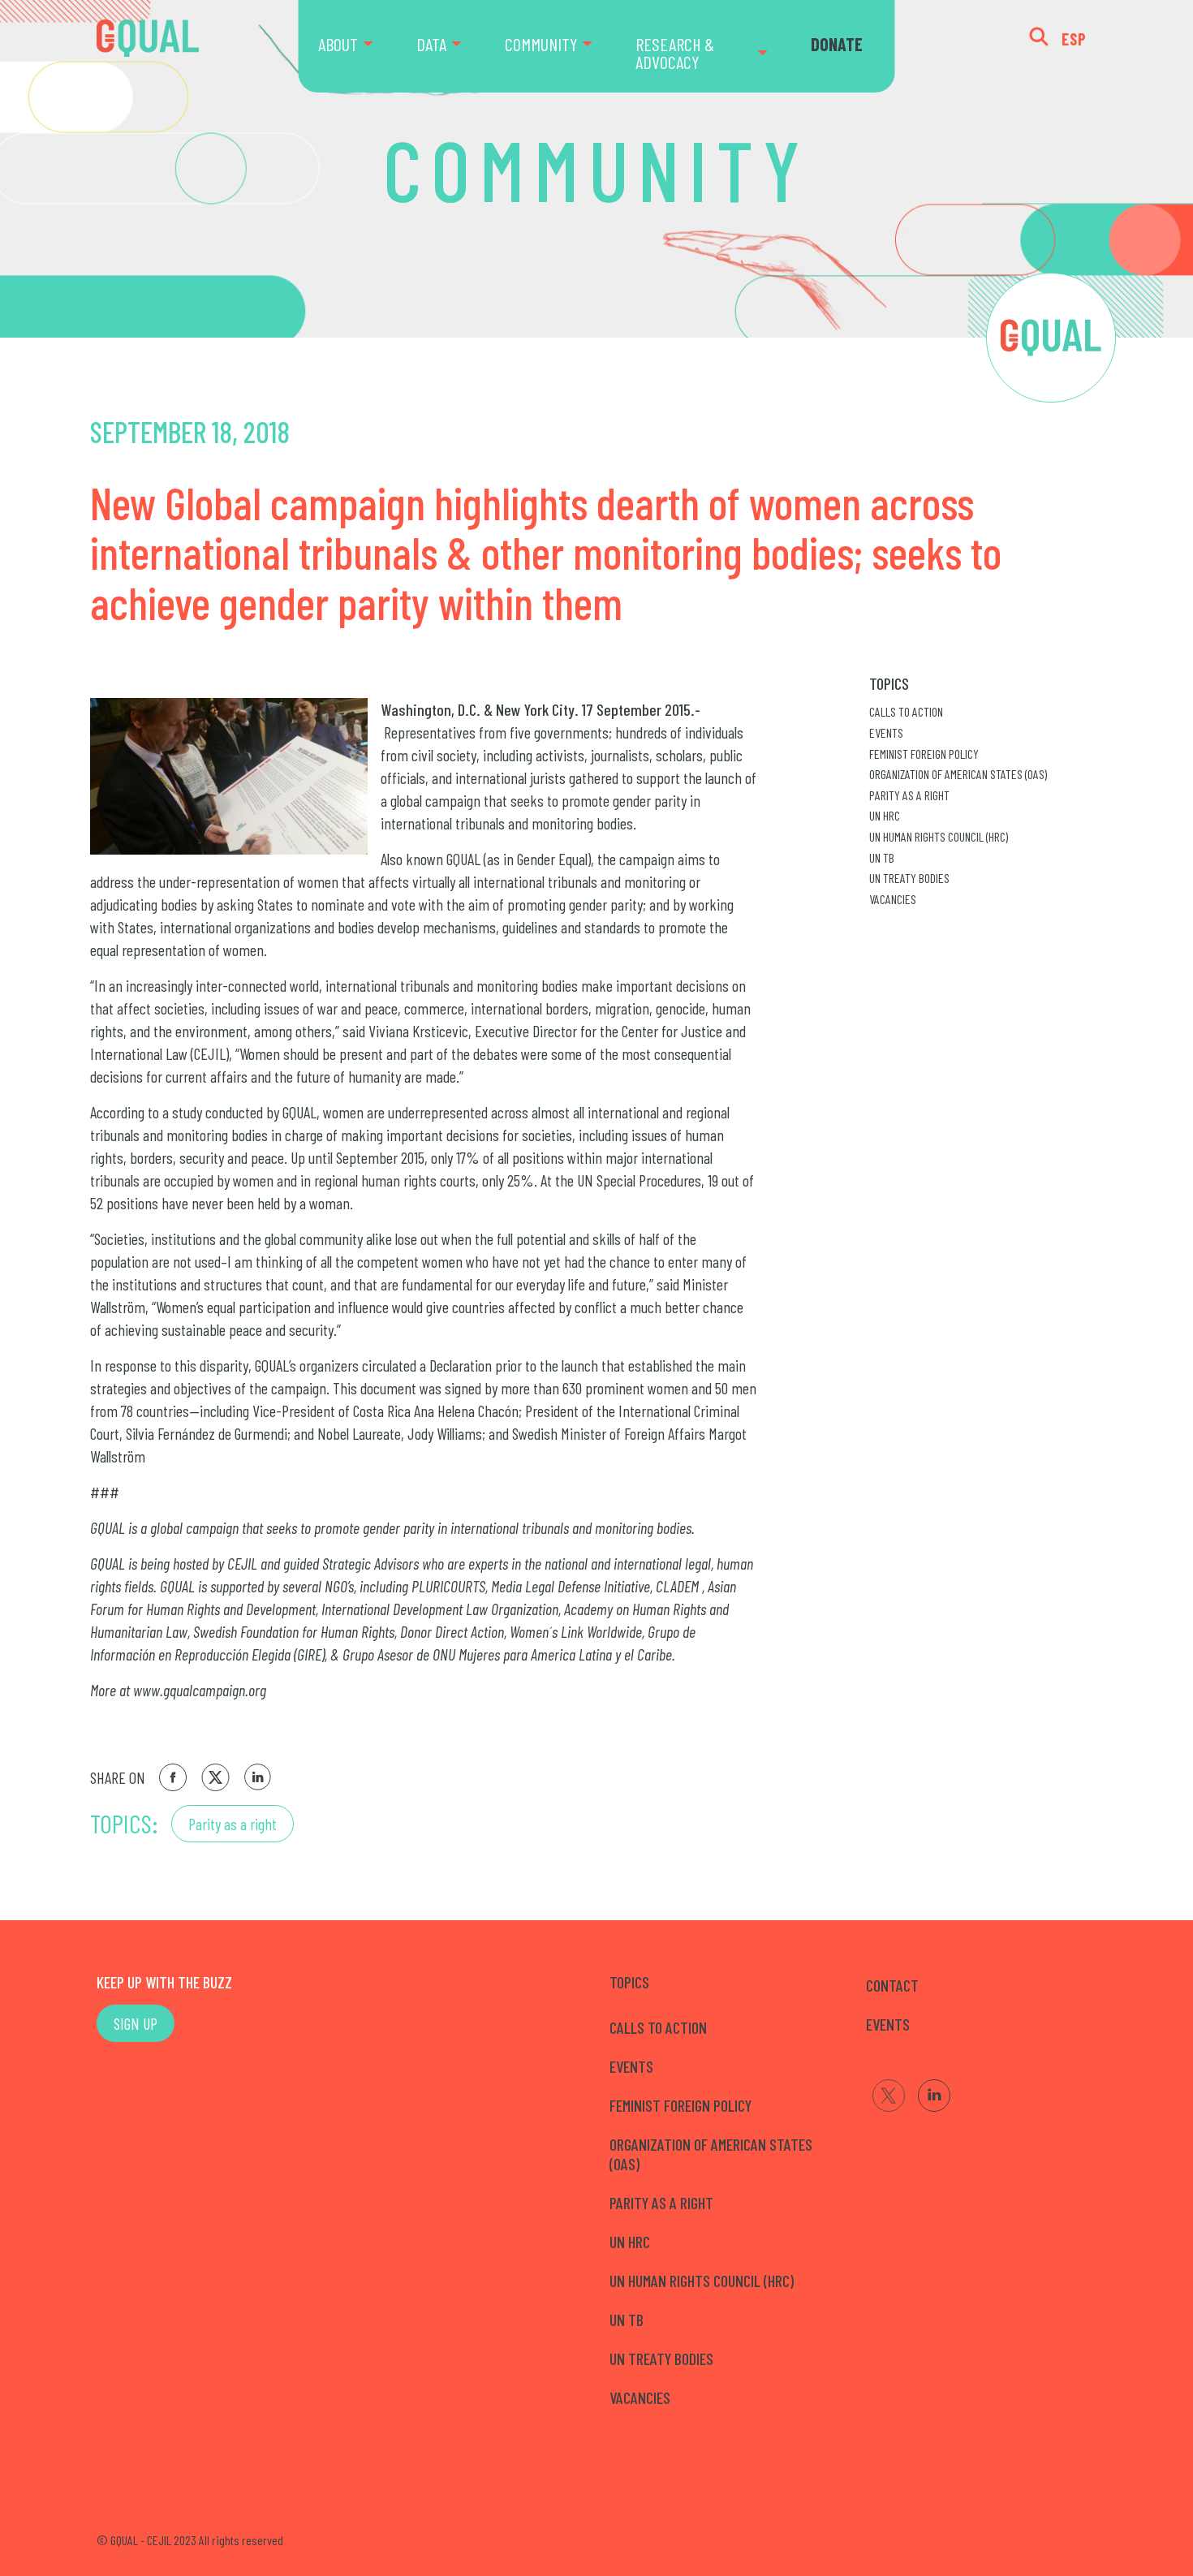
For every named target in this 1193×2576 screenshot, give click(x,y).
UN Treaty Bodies (909, 878)
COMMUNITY (541, 44)
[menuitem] (357, 46)
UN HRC (885, 815)
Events (886, 732)
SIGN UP (136, 2023)
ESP (1074, 39)
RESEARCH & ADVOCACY (675, 53)
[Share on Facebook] (173, 1777)
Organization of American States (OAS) (958, 774)
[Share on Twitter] (215, 1777)
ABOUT (338, 44)
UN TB (882, 857)
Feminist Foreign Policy (924, 754)
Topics (889, 683)
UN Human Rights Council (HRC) (939, 836)
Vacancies (893, 899)
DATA (431, 44)
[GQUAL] (148, 39)
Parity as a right (233, 1824)
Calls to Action (906, 711)
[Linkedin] (934, 2096)
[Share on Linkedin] (258, 1777)
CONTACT (892, 1985)
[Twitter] (889, 2096)
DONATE (837, 44)
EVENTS (888, 2024)
